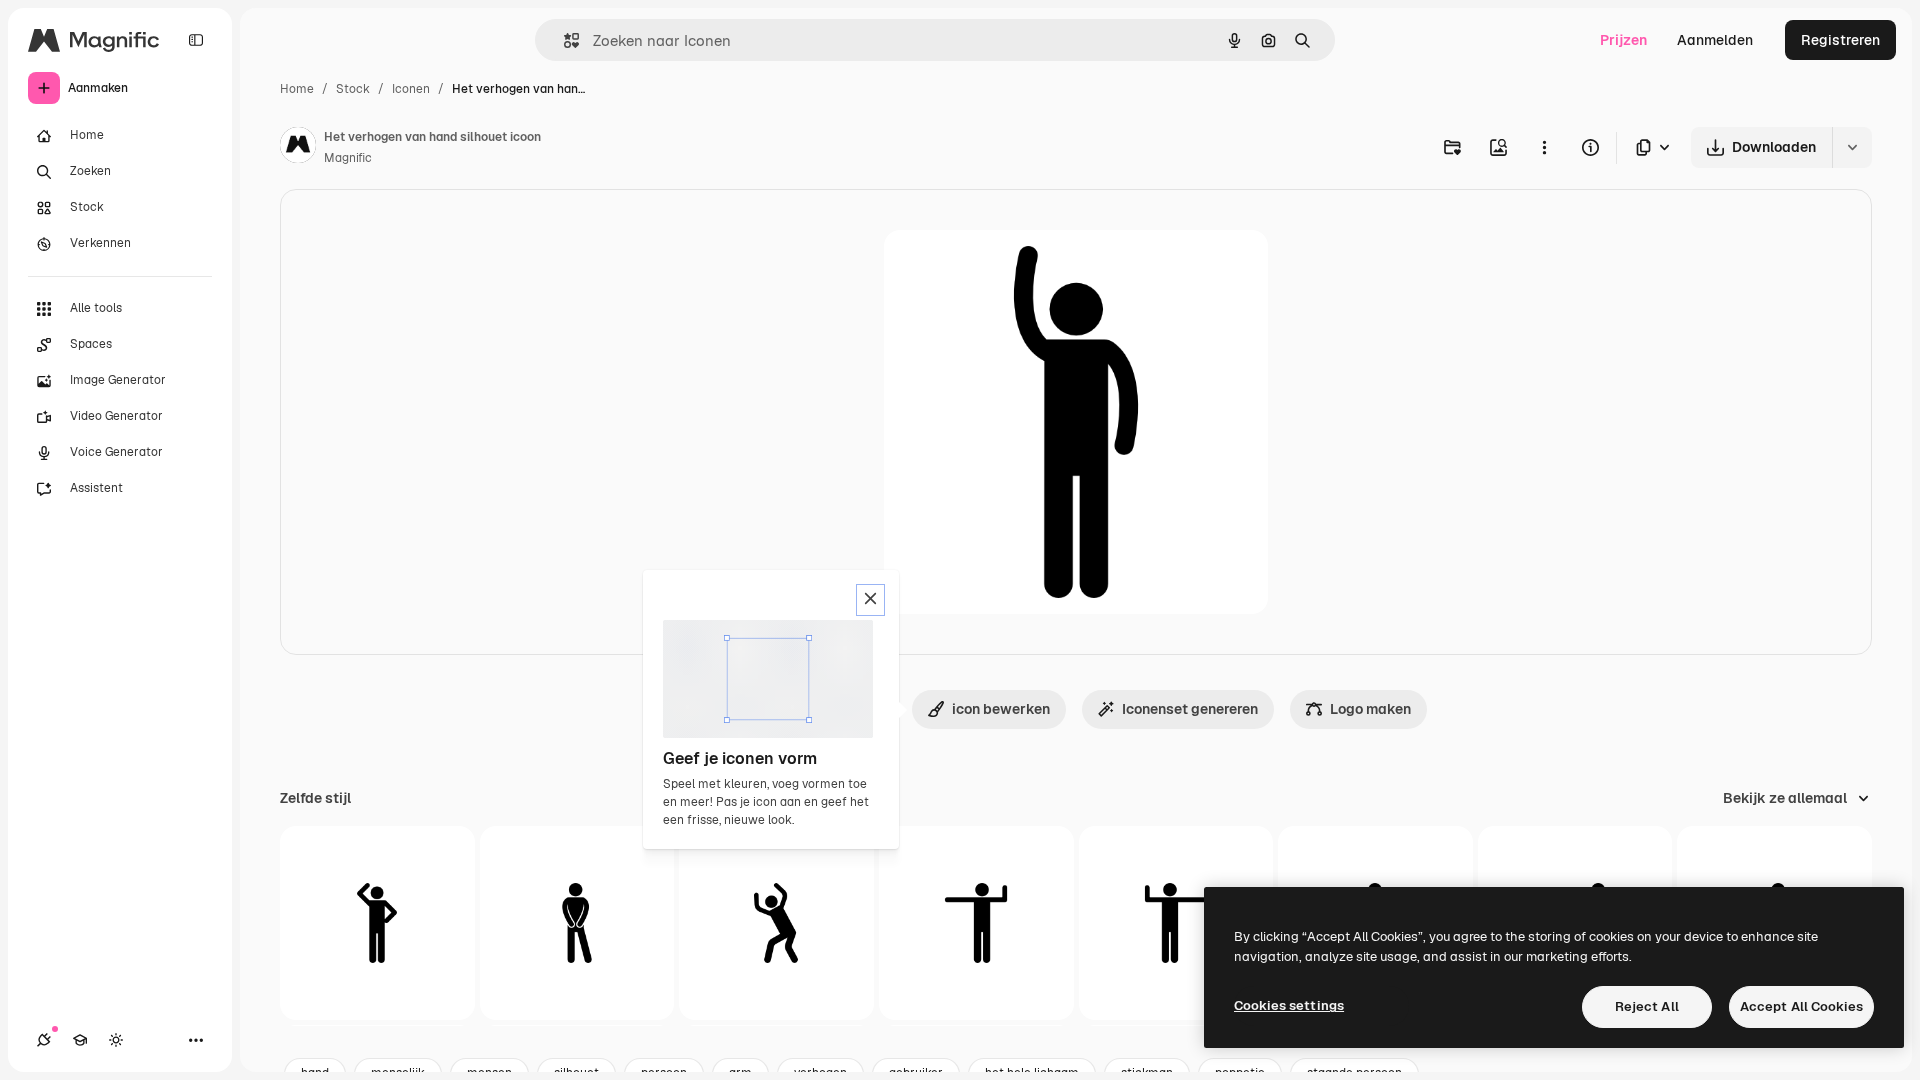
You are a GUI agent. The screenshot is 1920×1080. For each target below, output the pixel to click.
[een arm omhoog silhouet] (377, 923)
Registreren (1840, 40)
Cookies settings (1289, 1005)
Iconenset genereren (1190, 709)
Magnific (348, 158)
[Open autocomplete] (563, 40)
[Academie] (80, 1040)
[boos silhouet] (776, 923)
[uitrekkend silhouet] (976, 923)
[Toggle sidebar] (196, 40)
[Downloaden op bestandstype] (1654, 147)
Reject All (1647, 1006)
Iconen (411, 89)
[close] (870, 600)
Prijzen (1623, 40)
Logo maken (1370, 709)
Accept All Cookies (1801, 1006)
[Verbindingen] (44, 1040)
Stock (353, 89)
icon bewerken (1001, 709)
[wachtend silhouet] (577, 923)
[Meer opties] (1544, 147)
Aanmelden (1715, 40)
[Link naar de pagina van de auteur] (298, 148)
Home (297, 89)
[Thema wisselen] (116, 1040)
